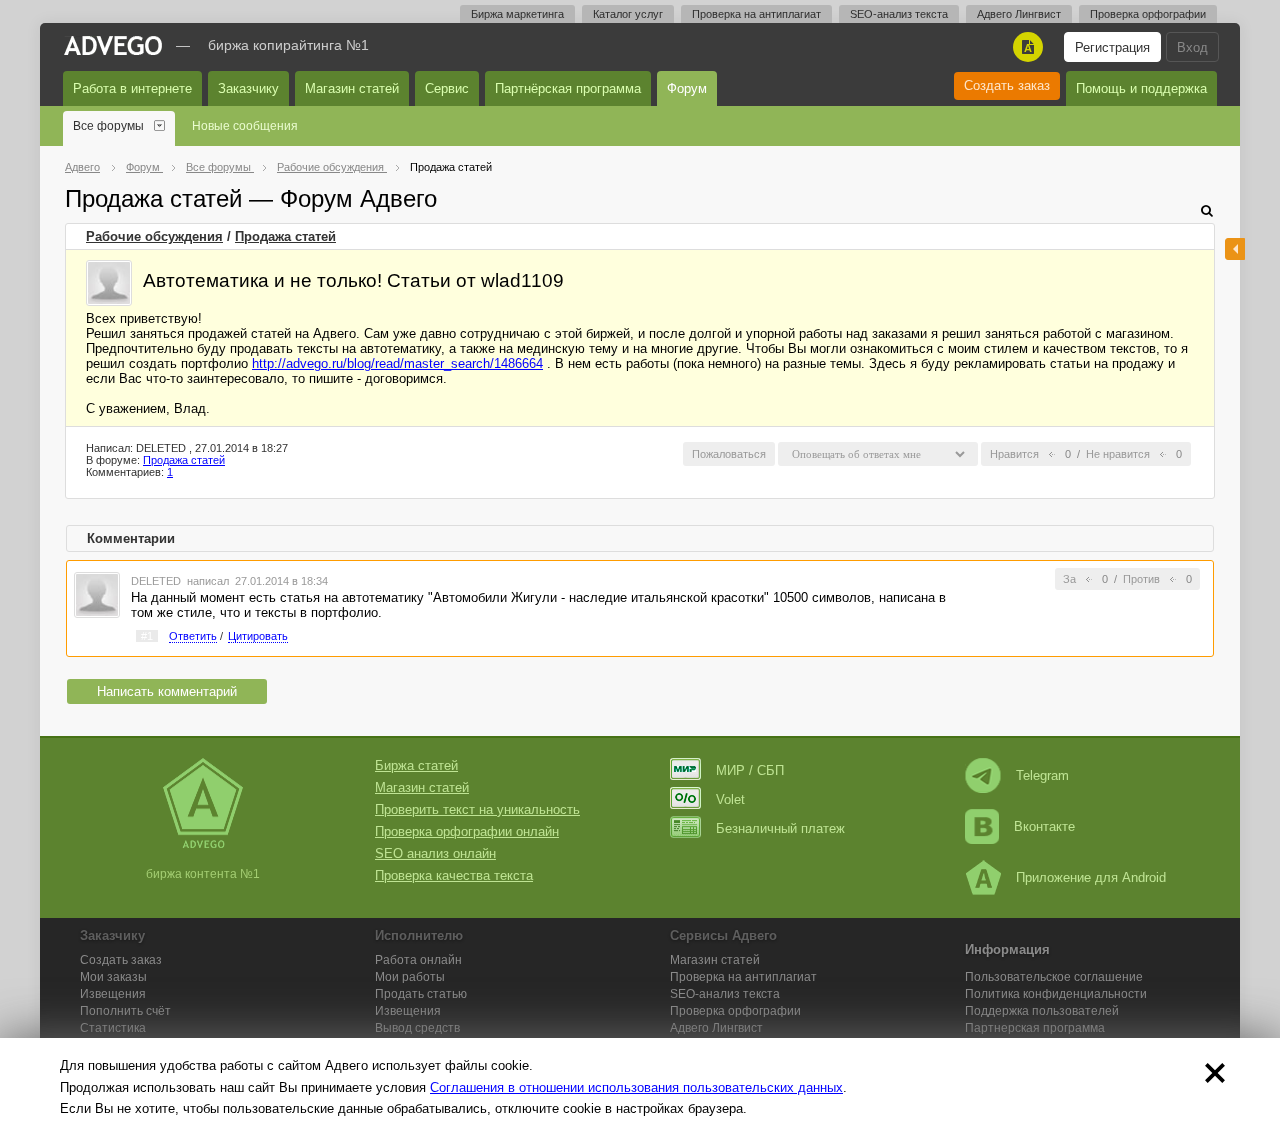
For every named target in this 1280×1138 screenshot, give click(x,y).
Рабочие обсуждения (154, 236)
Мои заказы (113, 977)
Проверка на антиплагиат (756, 14)
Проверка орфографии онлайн (467, 831)
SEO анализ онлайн (435, 853)
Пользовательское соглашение (1054, 977)
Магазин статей (352, 88)
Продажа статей (285, 236)
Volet (730, 799)
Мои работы (410, 977)
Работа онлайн (418, 960)
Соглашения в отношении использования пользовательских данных (636, 1087)
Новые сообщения (245, 126)
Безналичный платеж (780, 828)
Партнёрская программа (568, 88)
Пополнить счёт (125, 1011)
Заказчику (248, 88)
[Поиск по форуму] (1207, 210)
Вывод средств (417, 1028)
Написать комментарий (167, 691)
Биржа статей (416, 765)
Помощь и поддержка (1141, 88)
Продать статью (421, 994)
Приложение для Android (1091, 877)
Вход (1192, 47)
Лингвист (716, 1028)
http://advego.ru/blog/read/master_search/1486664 (397, 363)
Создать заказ (1007, 85)
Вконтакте (1044, 826)
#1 (147, 636)
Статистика (113, 1028)
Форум (687, 88)
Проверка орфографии (1148, 14)
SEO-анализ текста (899, 14)
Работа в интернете (132, 88)
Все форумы (108, 126)
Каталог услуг (628, 14)
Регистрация (1112, 47)
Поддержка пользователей (1042, 1011)
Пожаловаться (729, 454)
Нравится (1014, 454)
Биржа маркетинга (517, 14)
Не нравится (1118, 454)
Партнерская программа (1035, 1028)
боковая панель (1235, 249)
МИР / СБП (750, 770)
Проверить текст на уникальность (477, 809)
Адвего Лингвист (1019, 14)
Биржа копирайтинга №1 (288, 45)
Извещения (113, 994)
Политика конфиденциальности (1056, 994)
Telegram (1042, 775)
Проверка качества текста (454, 875)
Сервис (447, 88)
